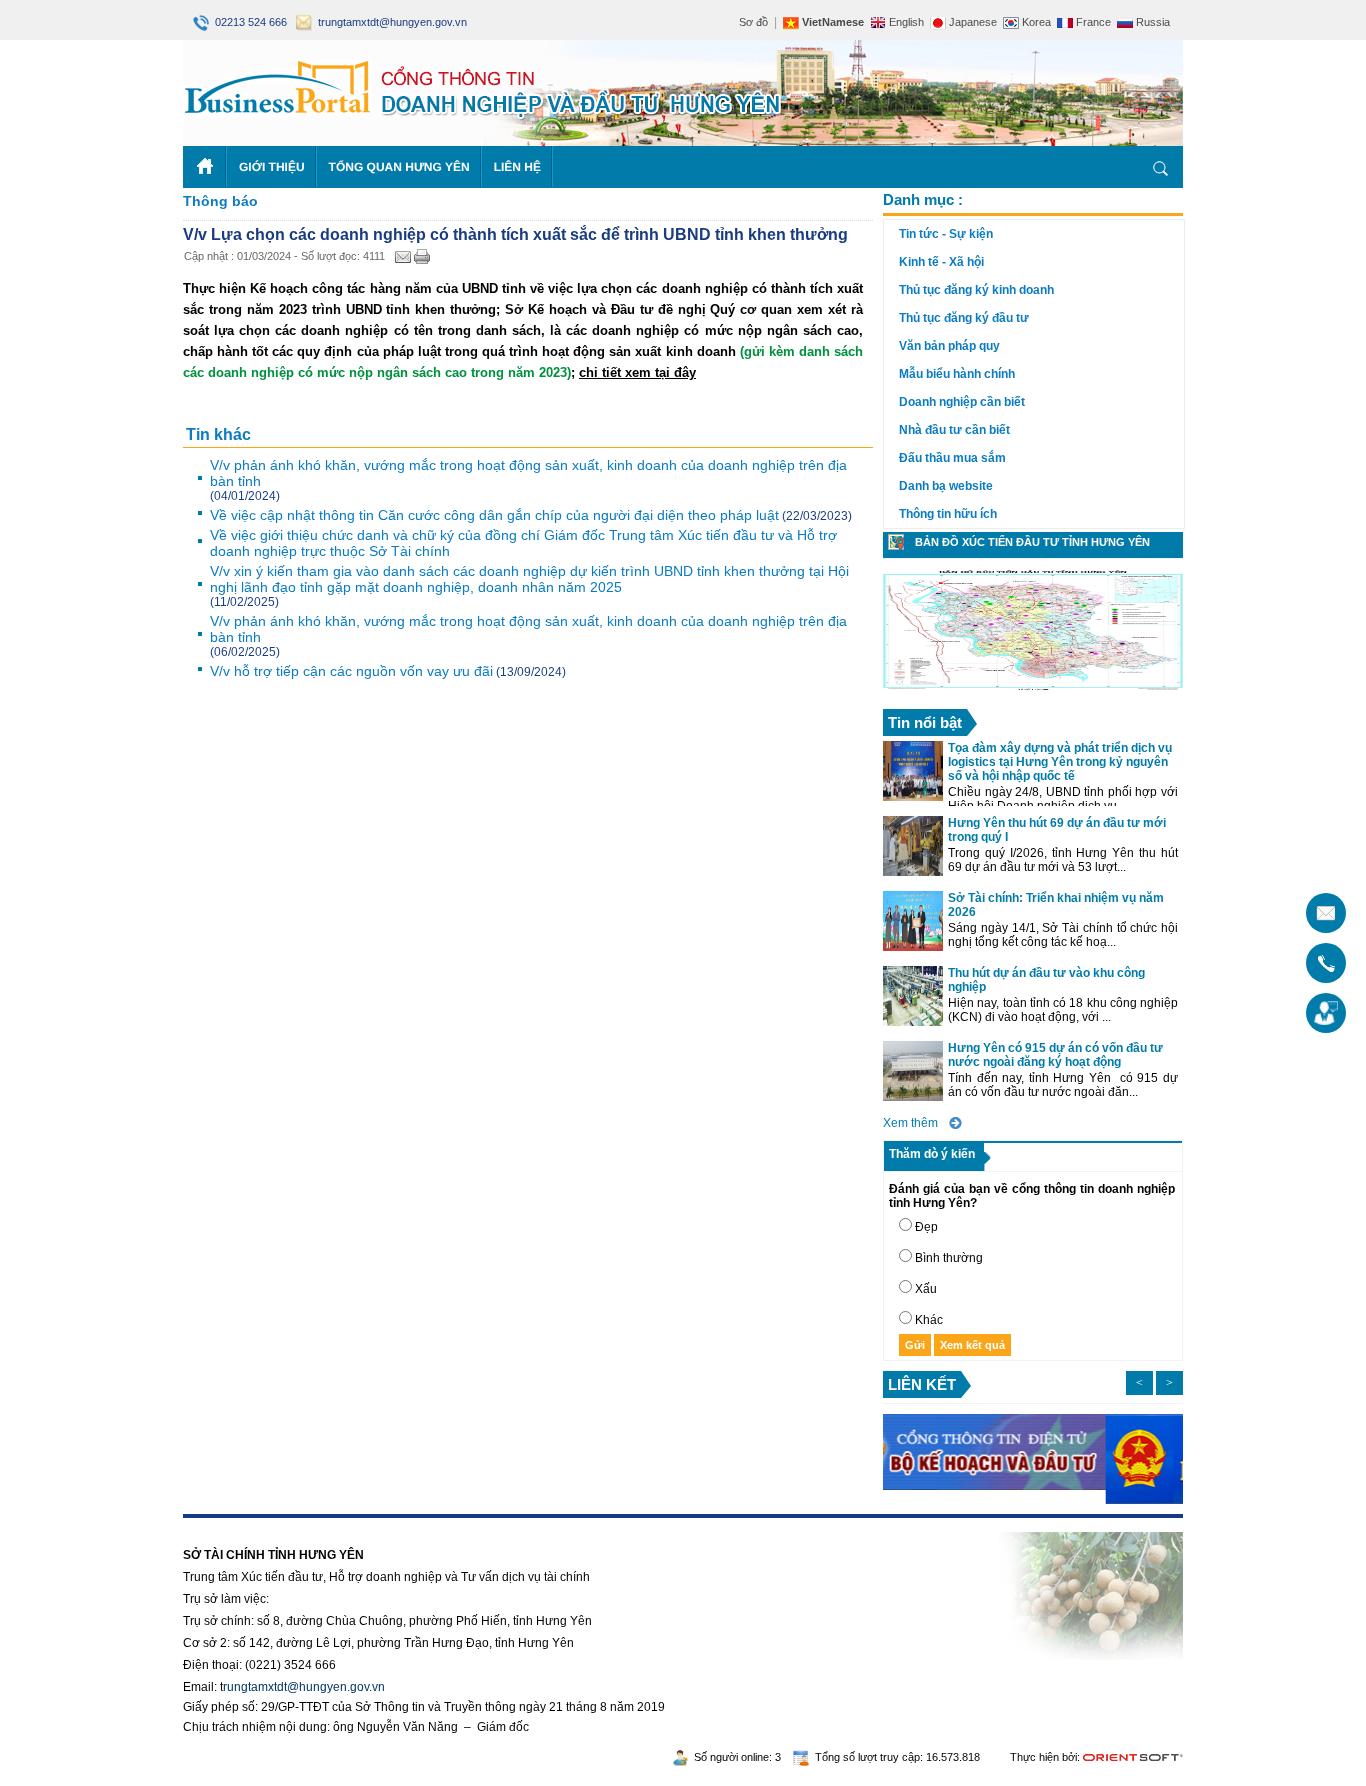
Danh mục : (923, 199)
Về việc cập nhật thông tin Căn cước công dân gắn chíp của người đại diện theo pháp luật (494, 515)
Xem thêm (910, 1123)
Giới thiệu (272, 167)
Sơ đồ (753, 22)
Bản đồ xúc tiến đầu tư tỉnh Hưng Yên (1032, 542)
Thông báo (220, 201)
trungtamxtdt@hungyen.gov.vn (389, 22)
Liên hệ (517, 167)
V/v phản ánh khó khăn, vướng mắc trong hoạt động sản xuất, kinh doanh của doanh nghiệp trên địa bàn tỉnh (528, 473)
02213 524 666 (249, 22)
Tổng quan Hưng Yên (399, 167)
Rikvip (305, 1525)
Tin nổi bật (925, 722)
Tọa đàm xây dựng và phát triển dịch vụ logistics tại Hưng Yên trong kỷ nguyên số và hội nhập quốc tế (1060, 762)
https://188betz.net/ (234, 1525)
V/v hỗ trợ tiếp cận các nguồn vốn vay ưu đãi (351, 671)
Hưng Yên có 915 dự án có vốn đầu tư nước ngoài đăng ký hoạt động (1055, 1055)
